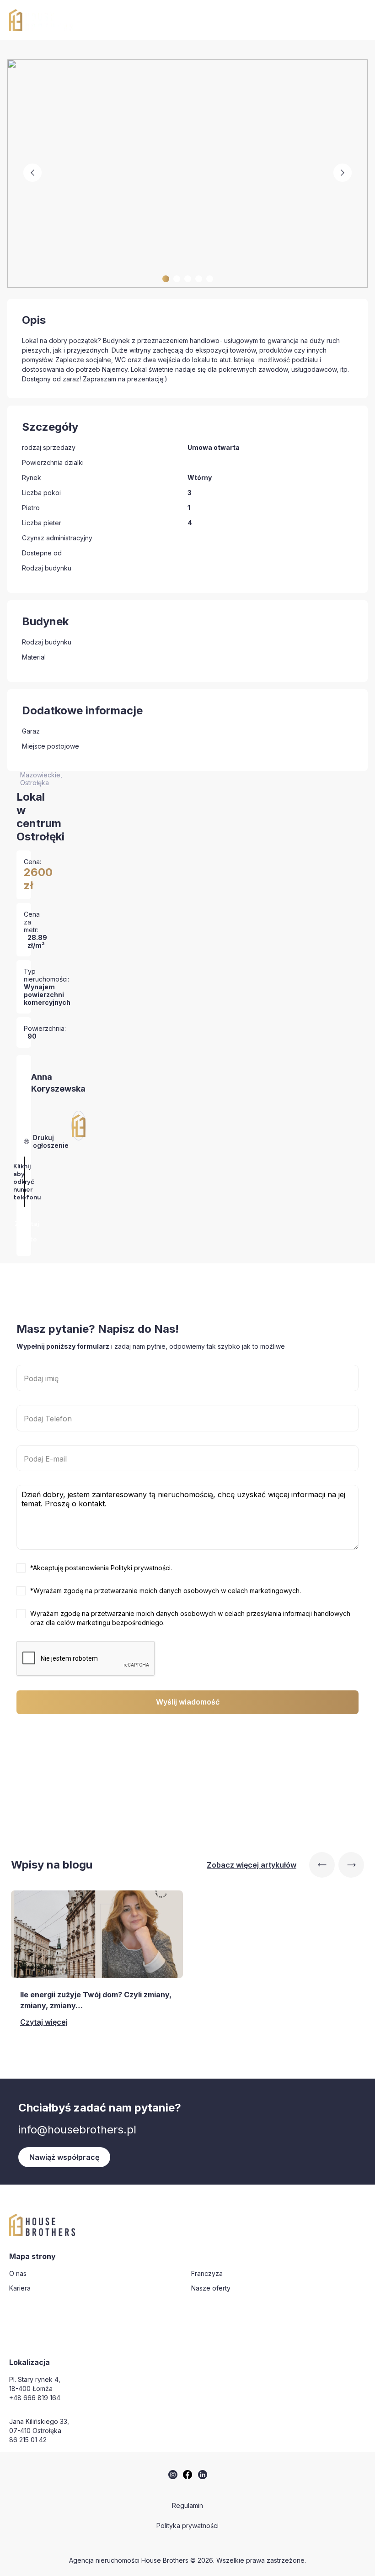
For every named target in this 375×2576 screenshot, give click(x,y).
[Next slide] (351, 1865)
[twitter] (173, 2475)
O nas (18, 2273)
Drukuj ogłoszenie (51, 1141)
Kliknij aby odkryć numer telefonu (27, 1182)
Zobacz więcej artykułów (252, 1865)
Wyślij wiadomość (188, 1702)
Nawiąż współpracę (64, 2157)
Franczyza (207, 2273)
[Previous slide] (322, 1865)
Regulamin (187, 2505)
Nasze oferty (211, 2288)
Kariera (20, 2288)
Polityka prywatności (187, 2526)
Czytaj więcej (44, 2022)
